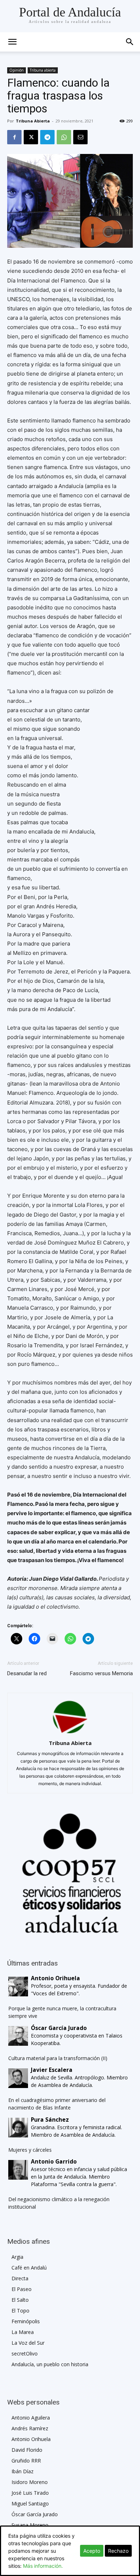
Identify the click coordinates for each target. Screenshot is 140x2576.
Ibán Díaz (22, 2471)
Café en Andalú (29, 2268)
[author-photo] (70, 1733)
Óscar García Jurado (35, 2514)
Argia (17, 2257)
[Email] (80, 137)
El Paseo (22, 2289)
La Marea (23, 2332)
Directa (20, 2278)
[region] (70, 1873)
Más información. (43, 2566)
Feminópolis (26, 2321)
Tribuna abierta (43, 70)
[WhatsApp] (64, 137)
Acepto (92, 2551)
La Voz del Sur (28, 2343)
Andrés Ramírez (30, 2428)
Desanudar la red (27, 1673)
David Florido (27, 2450)
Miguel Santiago (30, 2503)
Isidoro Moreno (30, 2482)
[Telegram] (47, 137)
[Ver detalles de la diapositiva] (70, 1873)
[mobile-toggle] (12, 42)
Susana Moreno (30, 2525)
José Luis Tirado (30, 2493)
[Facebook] (14, 137)
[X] (31, 137)
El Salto (20, 2300)
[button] (130, 42)
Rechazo (118, 2551)
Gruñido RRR (26, 2461)
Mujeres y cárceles (30, 2150)
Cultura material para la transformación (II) (58, 2058)
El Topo (20, 2311)
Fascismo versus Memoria (101, 1673)
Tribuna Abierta (33, 121)
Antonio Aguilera (31, 2418)
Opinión (17, 70)
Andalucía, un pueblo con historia (50, 2364)
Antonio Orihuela (31, 2439)
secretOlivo (25, 2353)
